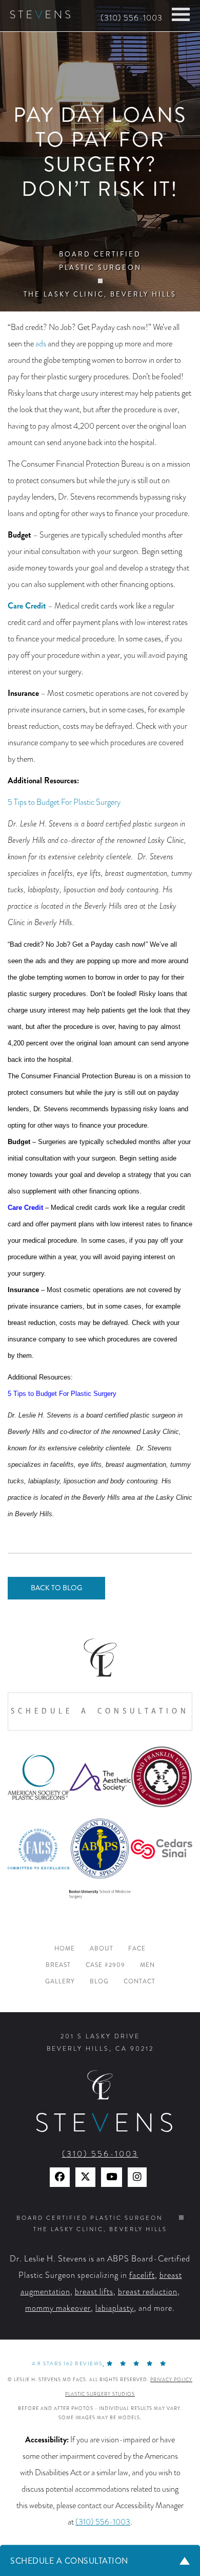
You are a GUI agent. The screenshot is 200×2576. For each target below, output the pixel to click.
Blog (99, 1982)
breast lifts (94, 2292)
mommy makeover (58, 2308)
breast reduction (148, 2292)
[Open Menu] (181, 14)
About (102, 1949)
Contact (139, 1982)
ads (41, 344)
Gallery (60, 1982)
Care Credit (27, 606)
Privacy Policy (171, 2380)
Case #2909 (105, 1965)
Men (147, 1965)
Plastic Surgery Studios (100, 2394)
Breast (58, 1965)
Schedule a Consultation (100, 1711)
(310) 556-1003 (132, 18)
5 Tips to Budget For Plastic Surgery (64, 802)
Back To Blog (56, 1588)
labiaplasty (115, 2308)
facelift (142, 2275)
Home (65, 1949)
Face (137, 1949)
